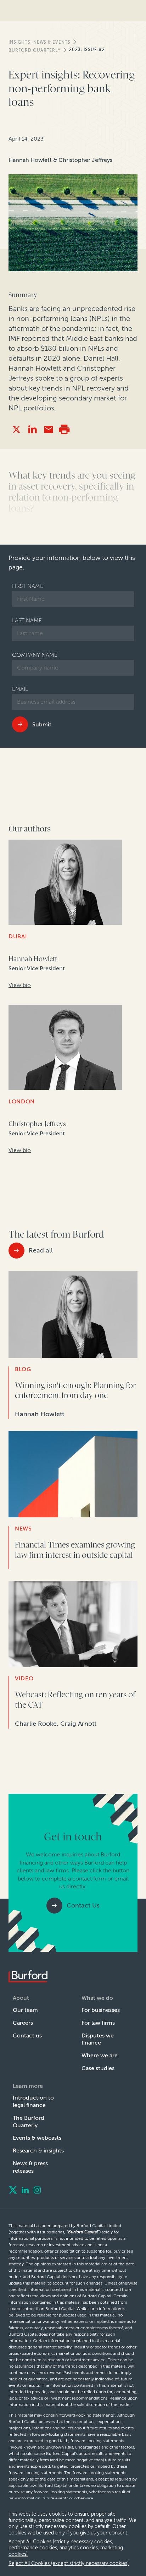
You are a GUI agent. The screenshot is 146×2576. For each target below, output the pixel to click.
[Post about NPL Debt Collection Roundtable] (16, 429)
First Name (28, 586)
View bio (20, 985)
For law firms (98, 2023)
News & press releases (30, 2167)
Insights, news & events (40, 42)
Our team (25, 2010)
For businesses (101, 2010)
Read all (41, 1250)
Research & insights (38, 2151)
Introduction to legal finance (33, 2101)
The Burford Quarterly (29, 2122)
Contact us (27, 2035)
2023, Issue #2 (87, 50)
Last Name (27, 620)
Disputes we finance (98, 2039)
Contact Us (83, 1905)
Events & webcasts (37, 2138)
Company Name (35, 655)
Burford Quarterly (35, 50)
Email (20, 689)
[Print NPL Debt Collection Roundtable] (64, 429)
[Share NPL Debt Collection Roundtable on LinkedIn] (32, 429)
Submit (42, 724)
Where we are (100, 2055)
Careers (23, 2023)
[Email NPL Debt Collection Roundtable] (48, 429)
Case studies (98, 2068)
